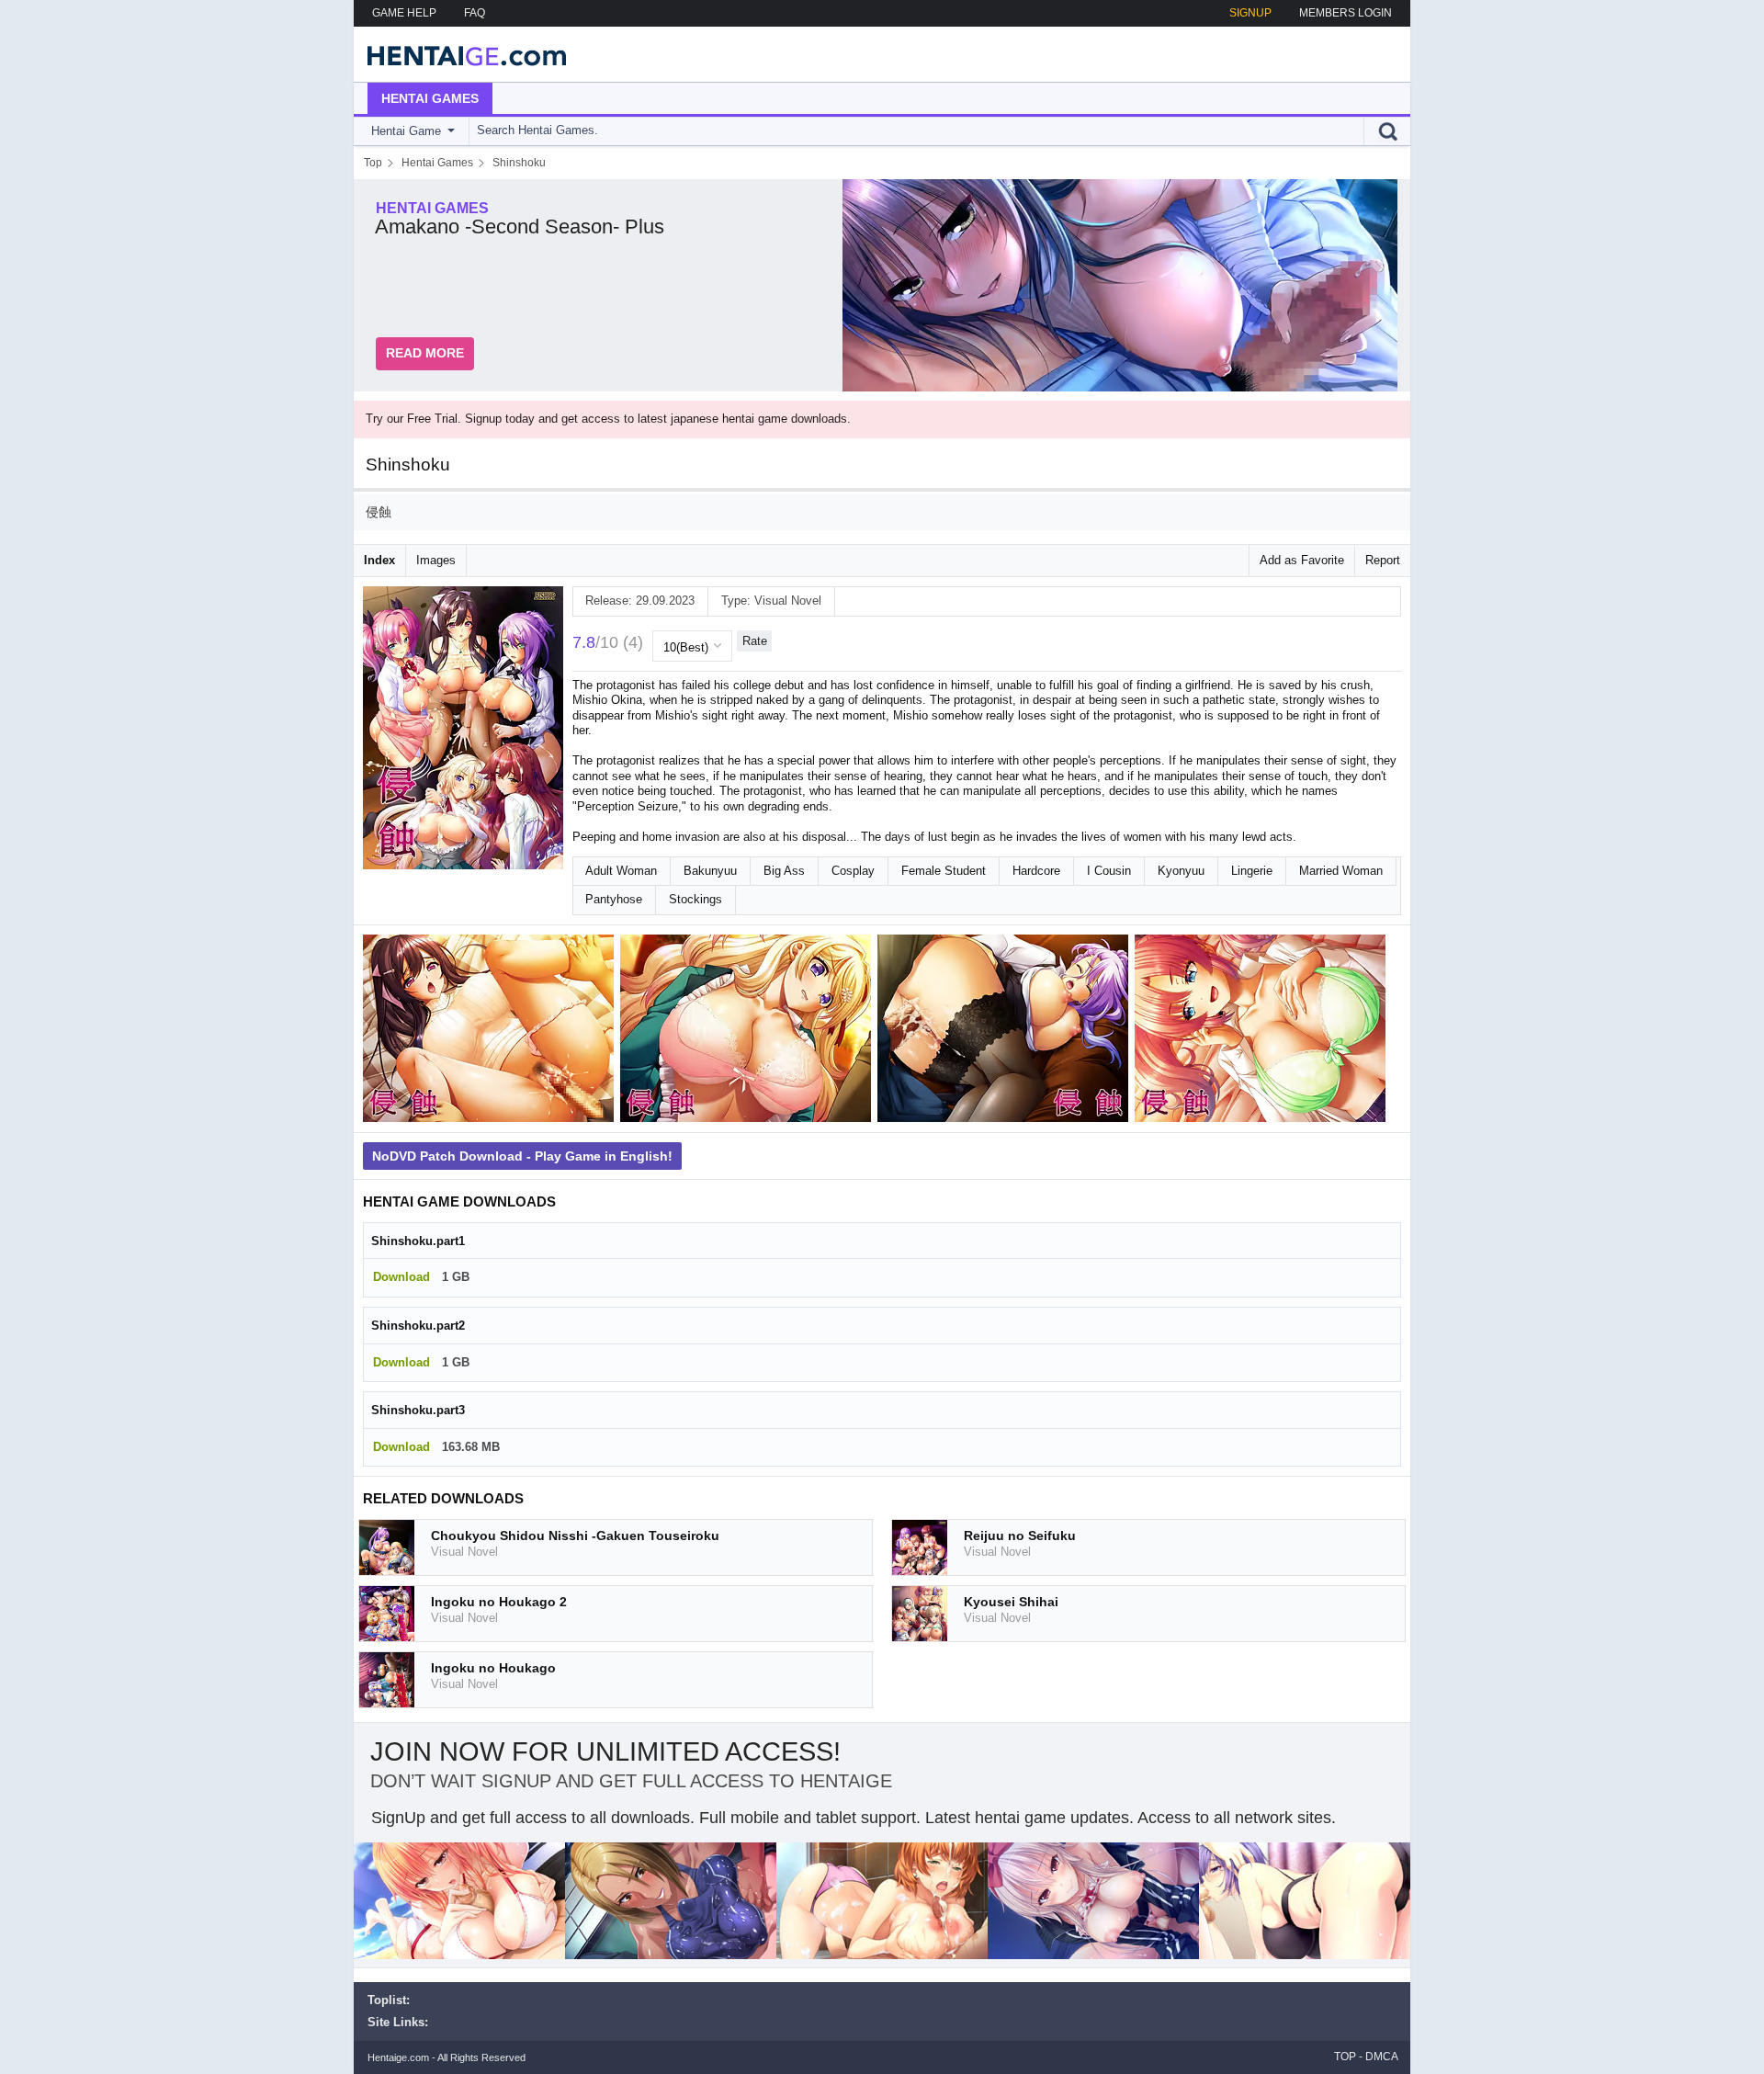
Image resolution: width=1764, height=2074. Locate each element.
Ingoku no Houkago (493, 1668)
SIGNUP (1250, 13)
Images (436, 560)
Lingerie (1252, 871)
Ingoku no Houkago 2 (499, 1602)
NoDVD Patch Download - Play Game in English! (522, 1156)
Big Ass (784, 871)
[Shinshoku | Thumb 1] (492, 1032)
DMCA (1382, 2057)
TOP (1345, 2057)
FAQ (475, 13)
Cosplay (853, 871)
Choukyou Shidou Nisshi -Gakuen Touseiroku (575, 1536)
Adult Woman (621, 871)
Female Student (944, 871)
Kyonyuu (1181, 871)
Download (401, 1277)
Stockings (695, 899)
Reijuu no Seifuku (1020, 1536)
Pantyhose (614, 899)
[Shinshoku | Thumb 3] (1006, 1032)
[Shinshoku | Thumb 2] (749, 1032)
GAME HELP (404, 13)
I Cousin (1109, 871)
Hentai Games (430, 98)
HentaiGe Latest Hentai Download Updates (461, 54)
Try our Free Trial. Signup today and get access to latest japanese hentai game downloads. (608, 419)
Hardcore (1036, 871)
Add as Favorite (1302, 560)
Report (1383, 560)
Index (379, 560)
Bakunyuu (710, 871)
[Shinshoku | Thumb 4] (1263, 1032)
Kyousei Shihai (1011, 1602)
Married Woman (1341, 871)
